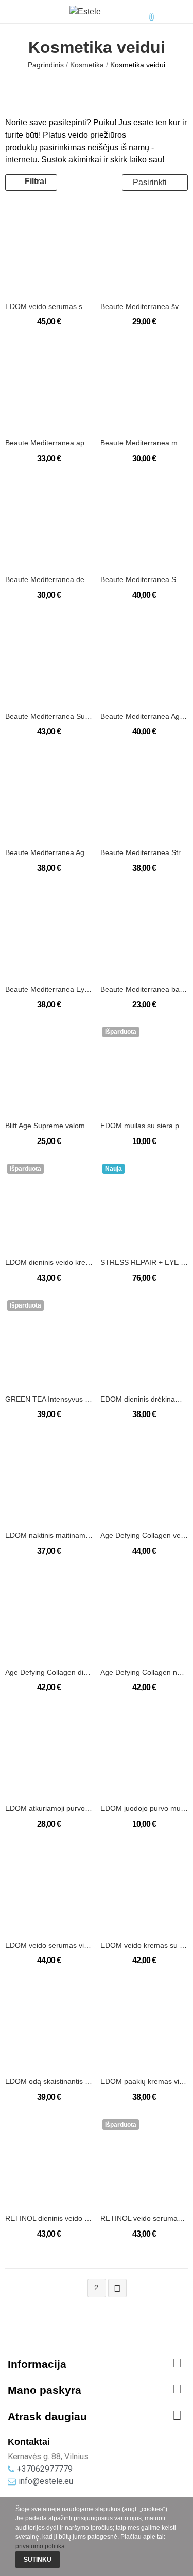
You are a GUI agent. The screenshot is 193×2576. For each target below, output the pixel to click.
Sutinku (38, 2560)
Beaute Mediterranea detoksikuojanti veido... (49, 579)
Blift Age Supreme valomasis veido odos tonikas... (49, 1126)
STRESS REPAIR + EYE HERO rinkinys (144, 1262)
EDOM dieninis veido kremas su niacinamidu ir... (49, 1262)
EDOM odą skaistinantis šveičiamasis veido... (49, 2081)
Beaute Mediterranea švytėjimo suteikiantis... (144, 306)
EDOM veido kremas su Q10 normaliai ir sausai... (144, 1945)
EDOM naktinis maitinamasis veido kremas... (49, 1535)
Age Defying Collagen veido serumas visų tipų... (144, 1535)
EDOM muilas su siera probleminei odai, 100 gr (144, 1126)
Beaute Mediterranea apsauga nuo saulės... (49, 443)
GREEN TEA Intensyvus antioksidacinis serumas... (49, 1399)
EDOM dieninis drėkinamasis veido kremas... (144, 1399)
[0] (143, 12)
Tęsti (117, 2289)
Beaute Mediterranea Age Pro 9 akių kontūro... (49, 852)
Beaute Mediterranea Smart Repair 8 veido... (144, 579)
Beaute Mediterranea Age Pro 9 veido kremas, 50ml (144, 716)
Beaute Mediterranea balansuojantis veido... (144, 989)
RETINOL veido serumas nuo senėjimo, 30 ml (144, 2218)
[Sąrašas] (92, 183)
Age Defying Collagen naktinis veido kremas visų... (144, 1672)
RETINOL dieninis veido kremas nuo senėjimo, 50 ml (49, 2218)
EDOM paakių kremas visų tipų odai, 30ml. (144, 2081)
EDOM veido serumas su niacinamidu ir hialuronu (49, 306)
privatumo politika (40, 2546)
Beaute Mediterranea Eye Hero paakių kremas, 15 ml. (49, 989)
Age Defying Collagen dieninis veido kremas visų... (49, 1672)
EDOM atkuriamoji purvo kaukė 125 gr (49, 1808)
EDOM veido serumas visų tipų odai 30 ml (49, 1945)
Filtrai (36, 181)
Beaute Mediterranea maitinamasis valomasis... (144, 443)
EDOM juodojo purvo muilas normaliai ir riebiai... (144, 1808)
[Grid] (78, 183)
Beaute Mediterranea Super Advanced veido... (49, 716)
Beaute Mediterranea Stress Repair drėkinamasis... (144, 852)
